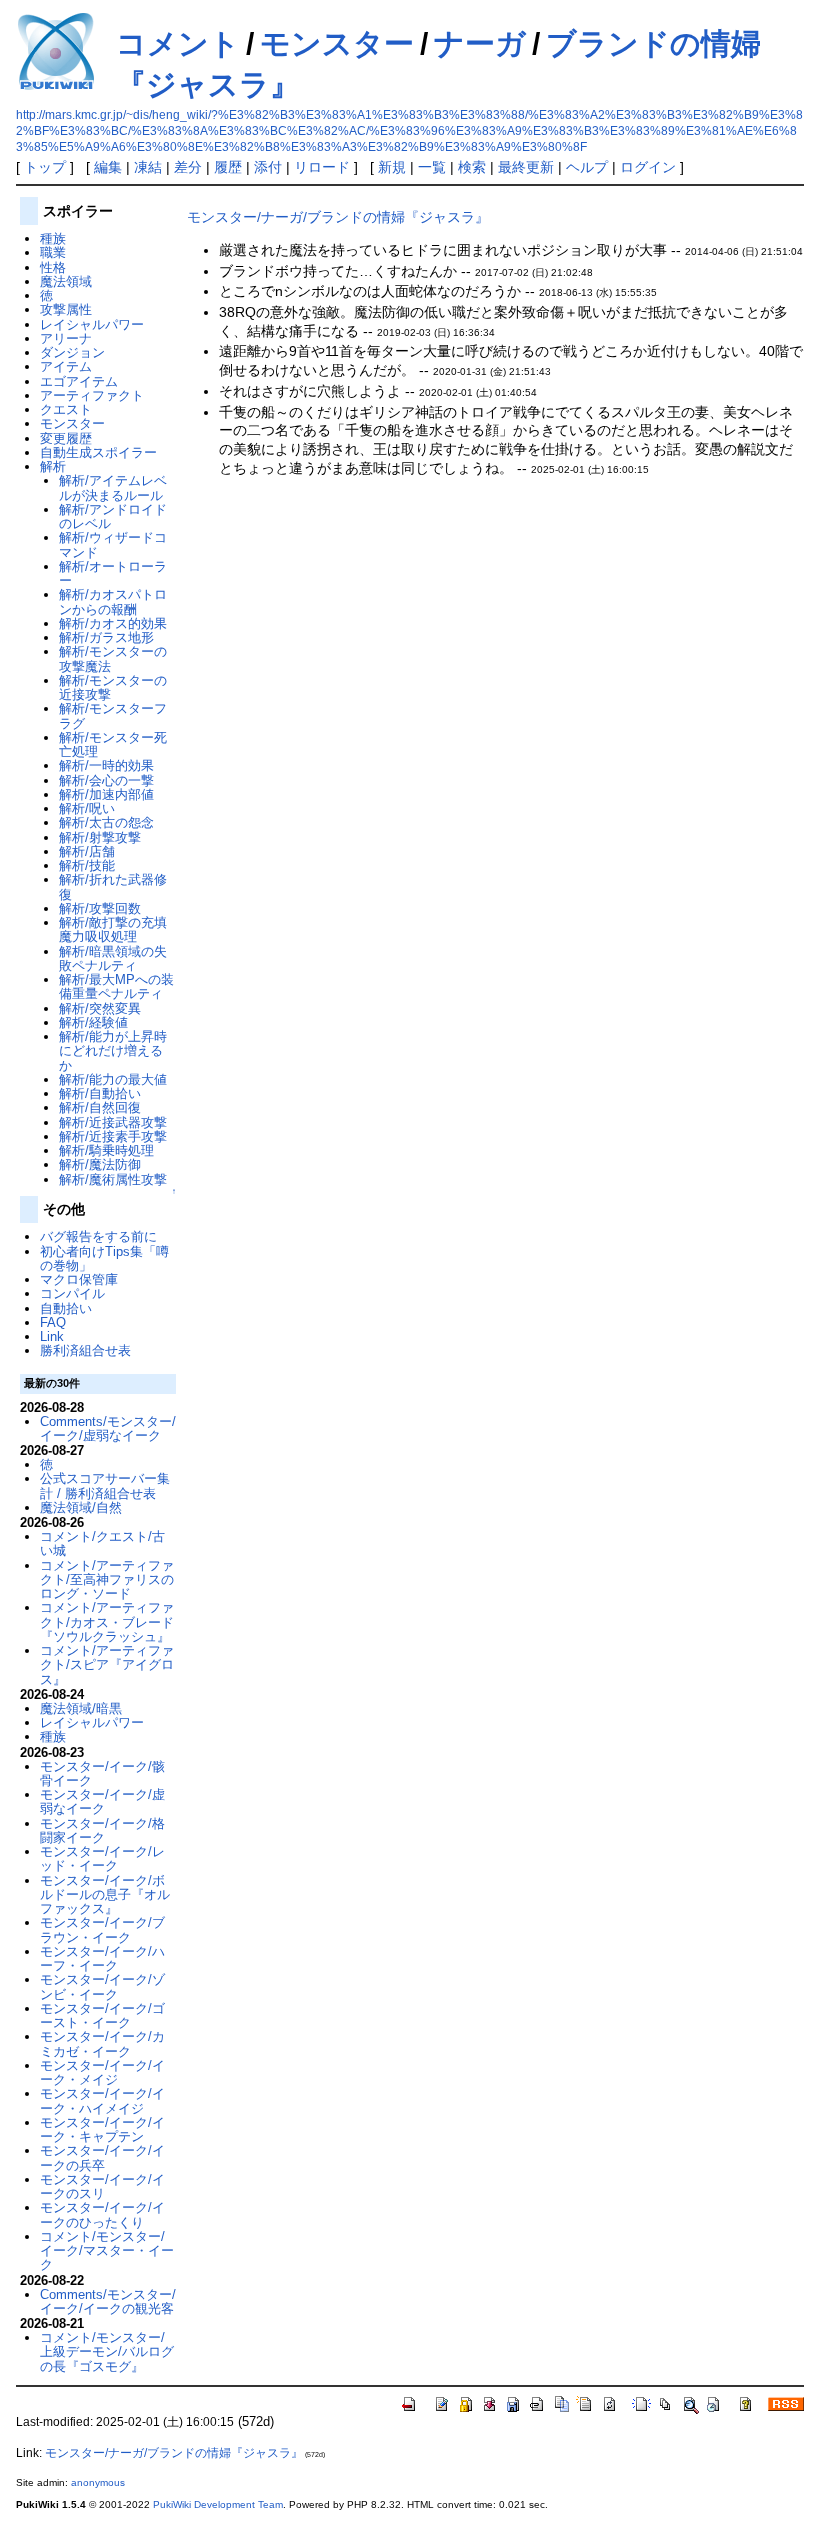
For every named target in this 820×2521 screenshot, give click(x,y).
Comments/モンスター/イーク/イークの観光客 (108, 2301)
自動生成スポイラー (98, 452)
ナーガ (480, 43)
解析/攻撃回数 (100, 908)
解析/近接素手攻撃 (113, 1136)
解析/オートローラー (113, 573)
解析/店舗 (87, 851)
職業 (53, 252)
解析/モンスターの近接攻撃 (113, 687)
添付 (268, 167)
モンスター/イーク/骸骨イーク (102, 1773)
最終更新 (526, 167)
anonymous (98, 2482)
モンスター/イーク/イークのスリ (102, 2186)
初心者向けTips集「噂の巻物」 (104, 1258)
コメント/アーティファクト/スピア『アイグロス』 (107, 1665)
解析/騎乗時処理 (106, 1150)
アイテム (66, 366)
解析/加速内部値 (106, 794)
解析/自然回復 (100, 1107)
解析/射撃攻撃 (100, 837)
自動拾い (66, 1308)
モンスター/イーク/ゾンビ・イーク (102, 1986)
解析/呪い (87, 808)
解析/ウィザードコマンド (113, 544)
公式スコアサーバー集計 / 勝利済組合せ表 (105, 1485)
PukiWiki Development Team (218, 2504)
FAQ (53, 1322)
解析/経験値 (93, 1022)
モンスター (337, 43)
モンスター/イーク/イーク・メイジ (102, 2072)
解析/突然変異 (100, 1008)
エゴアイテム (79, 381)
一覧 (432, 167)
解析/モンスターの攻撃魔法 (113, 658)
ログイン (648, 167)
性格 (53, 267)
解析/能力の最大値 (113, 1079)
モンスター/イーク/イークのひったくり (102, 2214)
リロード (322, 167)
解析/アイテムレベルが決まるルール (113, 487)
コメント (178, 43)
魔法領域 (66, 281)
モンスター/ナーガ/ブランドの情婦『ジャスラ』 (338, 217)
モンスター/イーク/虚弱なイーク (102, 1801)
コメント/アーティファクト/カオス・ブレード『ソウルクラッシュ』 (107, 1622)
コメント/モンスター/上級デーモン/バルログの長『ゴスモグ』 (107, 2352)
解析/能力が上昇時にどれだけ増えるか (113, 1051)
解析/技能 (87, 865)
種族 (53, 238)
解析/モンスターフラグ (113, 715)
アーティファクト (92, 395)
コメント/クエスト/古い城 (102, 1543)
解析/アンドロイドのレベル (113, 516)
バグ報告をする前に (98, 1236)
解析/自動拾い (100, 1093)
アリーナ (66, 338)
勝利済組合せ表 (85, 1350)
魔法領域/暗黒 (81, 1708)
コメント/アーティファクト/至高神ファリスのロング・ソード (107, 1580)
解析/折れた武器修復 (113, 886)
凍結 (148, 167)
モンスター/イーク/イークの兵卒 (102, 2157)
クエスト (66, 409)
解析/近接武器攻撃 (113, 1122)
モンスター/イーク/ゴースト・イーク (102, 2015)
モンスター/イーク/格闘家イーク (102, 1830)
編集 (108, 167)
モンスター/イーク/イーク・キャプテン (102, 2129)
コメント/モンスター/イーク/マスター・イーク (107, 2251)
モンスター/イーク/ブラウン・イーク (102, 1929)
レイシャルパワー (92, 324)
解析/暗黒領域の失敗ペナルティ (113, 958)
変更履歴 (66, 438)
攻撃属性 (66, 309)
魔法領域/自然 (81, 1507)
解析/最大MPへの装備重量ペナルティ (116, 986)
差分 (188, 167)
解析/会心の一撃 (106, 780)
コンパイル (72, 1293)
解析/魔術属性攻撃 (113, 1179)
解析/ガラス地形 (106, 637)
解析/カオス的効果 (113, 623)
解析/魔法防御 (100, 1164)
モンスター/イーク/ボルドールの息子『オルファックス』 (105, 1895)
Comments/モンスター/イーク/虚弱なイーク (108, 1428)
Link (52, 1336)
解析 (53, 466)
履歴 (228, 167)
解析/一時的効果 (106, 765)
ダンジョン (72, 352)
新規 (392, 167)
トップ (45, 167)
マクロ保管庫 (79, 1279)
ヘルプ (587, 167)
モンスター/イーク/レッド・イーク (102, 1858)
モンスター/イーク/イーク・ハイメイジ (102, 2100)
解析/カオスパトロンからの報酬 (113, 601)
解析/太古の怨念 (106, 822)
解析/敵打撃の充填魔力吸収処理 (113, 929)
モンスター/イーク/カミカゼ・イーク (102, 2043)
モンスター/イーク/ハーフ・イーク (102, 1958)
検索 (472, 167)
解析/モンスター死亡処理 (113, 744)
